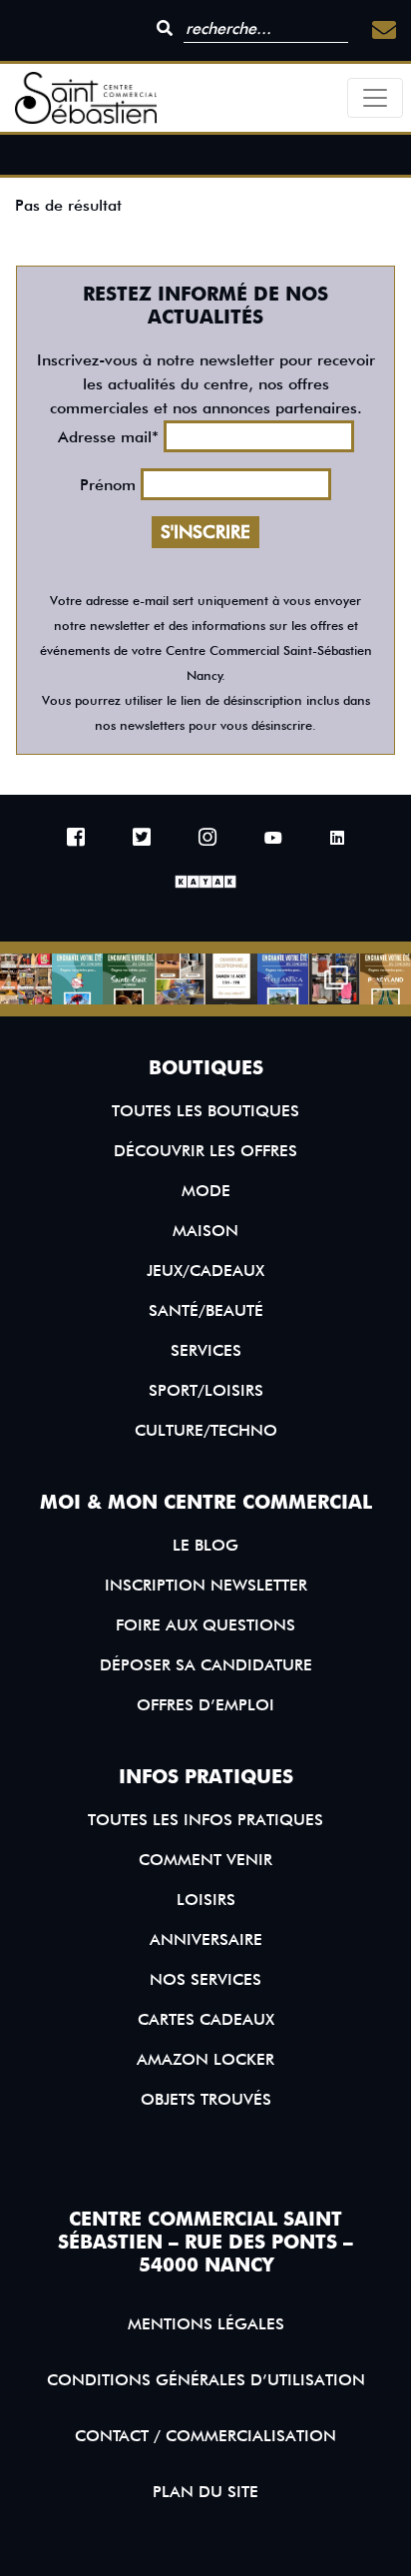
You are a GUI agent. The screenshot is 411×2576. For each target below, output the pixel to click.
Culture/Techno (206, 1430)
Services (206, 1350)
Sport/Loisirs (206, 1390)
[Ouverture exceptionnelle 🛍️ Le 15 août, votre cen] (231, 979)
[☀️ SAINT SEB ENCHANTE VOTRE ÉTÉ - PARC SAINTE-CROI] (129, 979)
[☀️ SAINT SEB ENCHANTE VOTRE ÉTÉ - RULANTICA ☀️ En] (283, 979)
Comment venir (205, 1860)
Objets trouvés (206, 2099)
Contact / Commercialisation (205, 2436)
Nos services (205, 1979)
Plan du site (205, 2492)
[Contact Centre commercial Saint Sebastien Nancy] (384, 30)
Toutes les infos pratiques (205, 1820)
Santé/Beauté (206, 1310)
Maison (205, 1231)
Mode (206, 1191)
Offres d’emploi (205, 1705)
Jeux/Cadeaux (205, 1271)
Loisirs (206, 1900)
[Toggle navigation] (375, 98)
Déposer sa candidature (206, 1665)
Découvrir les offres (205, 1151)
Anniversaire (206, 1939)
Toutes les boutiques (205, 1111)
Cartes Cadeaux (206, 2019)
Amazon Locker (205, 2059)
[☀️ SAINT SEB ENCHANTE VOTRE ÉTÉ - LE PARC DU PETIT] (78, 979)
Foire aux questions (205, 1625)
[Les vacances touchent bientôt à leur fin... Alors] (26, 979)
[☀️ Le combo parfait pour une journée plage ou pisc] (334, 979)
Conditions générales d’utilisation (206, 2380)
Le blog (205, 1545)
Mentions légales (206, 2324)
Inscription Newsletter (206, 1585)
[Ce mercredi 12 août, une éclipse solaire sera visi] (181, 979)
